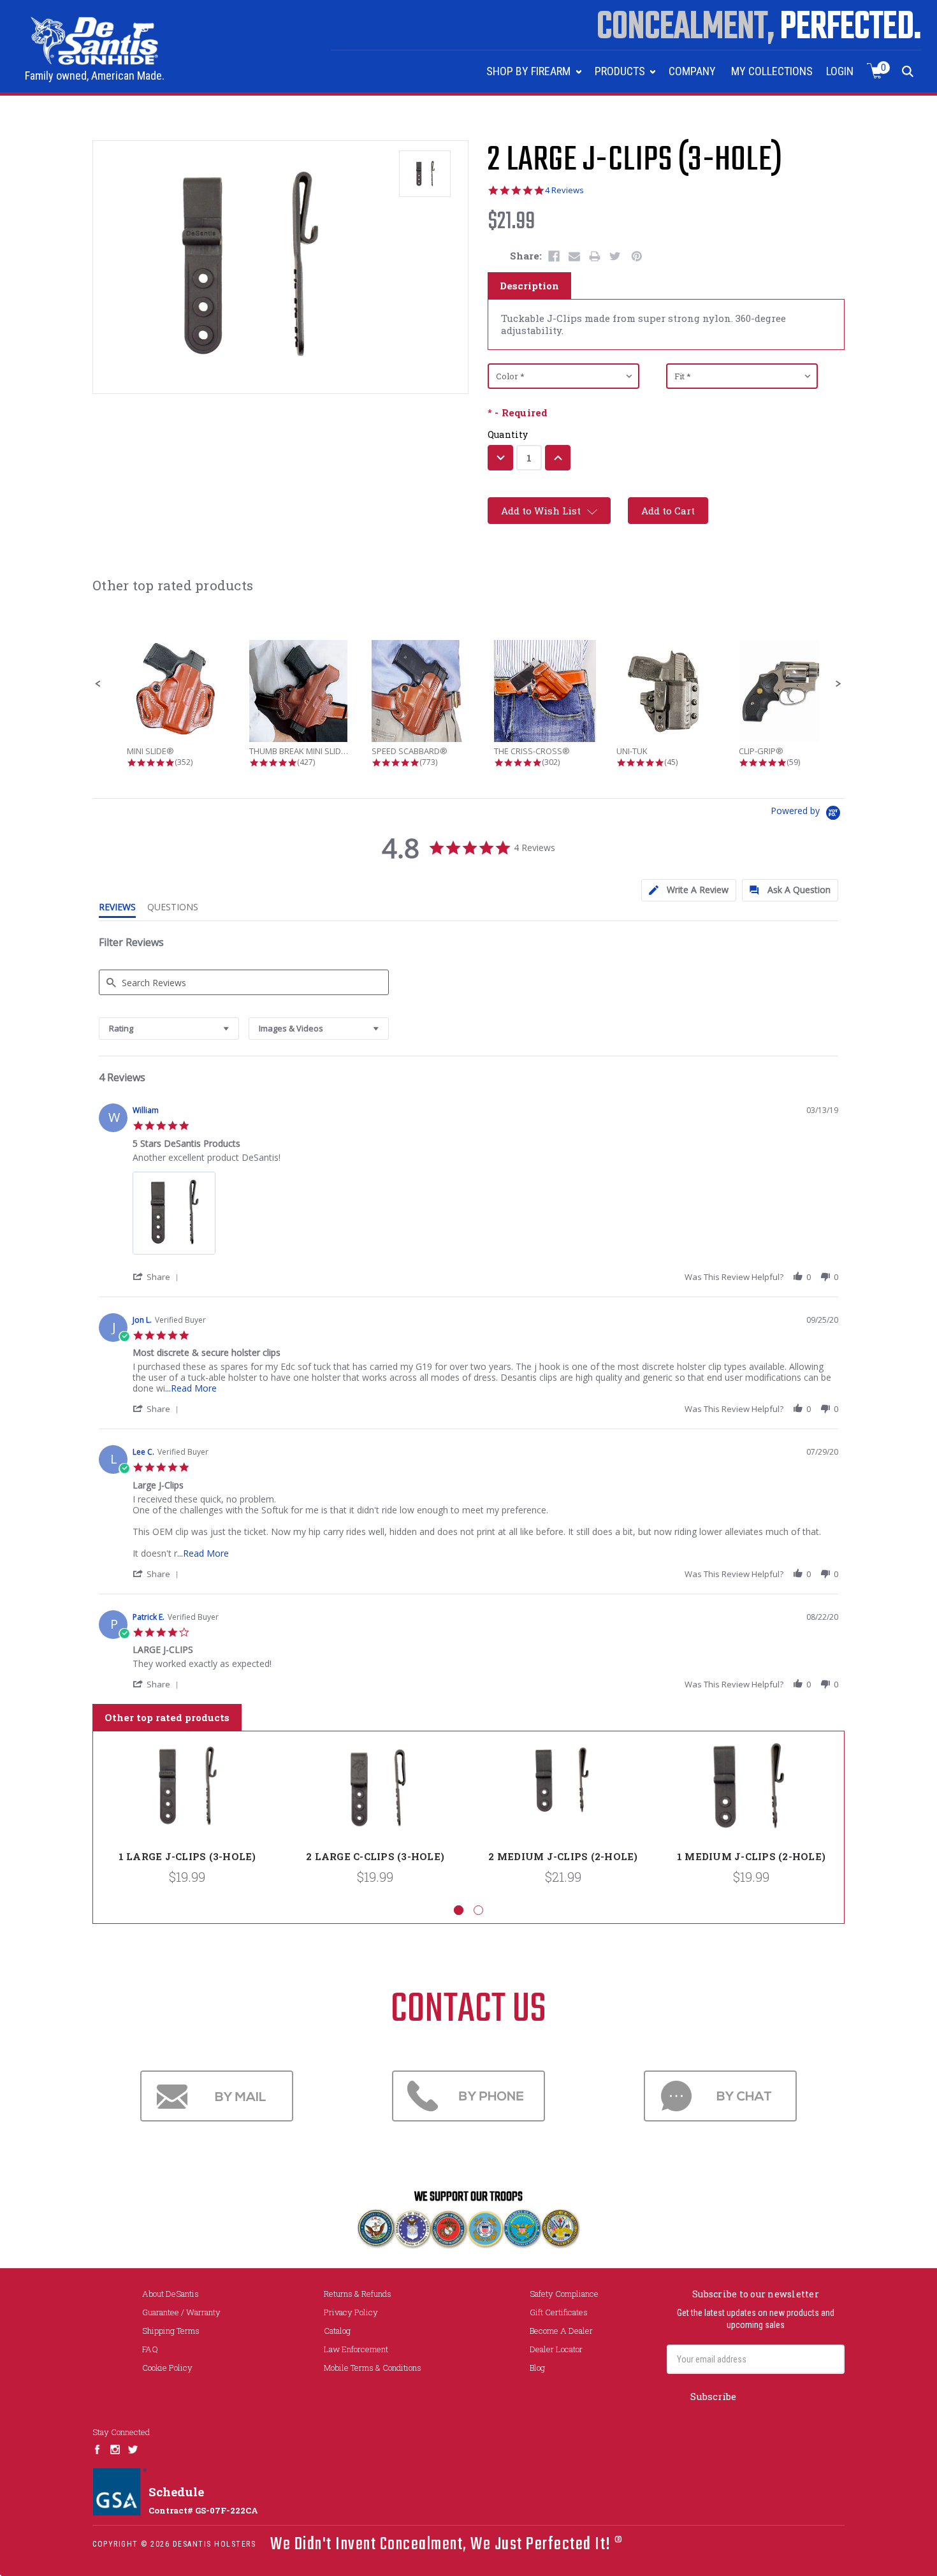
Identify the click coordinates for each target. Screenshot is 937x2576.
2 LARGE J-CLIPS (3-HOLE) (635, 161)
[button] (98, 684)
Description (529, 286)
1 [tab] (459, 1910)
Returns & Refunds (358, 2294)
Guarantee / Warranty (181, 2312)
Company (692, 71)
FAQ (150, 2349)
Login (840, 71)
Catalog (337, 2331)
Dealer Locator (556, 2349)
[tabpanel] (187, 1818)
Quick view (187, 1788)
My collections (772, 71)
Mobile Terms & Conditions (373, 2368)
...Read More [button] (191, 1388)
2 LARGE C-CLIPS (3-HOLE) (375, 1856)
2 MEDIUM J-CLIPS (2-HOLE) (563, 1856)
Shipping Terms (171, 2331)
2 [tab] (478, 1910)
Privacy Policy (351, 2312)
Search (908, 71)
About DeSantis (171, 2294)
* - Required (518, 413)
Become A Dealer (561, 2331)
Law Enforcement (356, 2349)
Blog (537, 2368)
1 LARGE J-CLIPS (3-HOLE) (187, 1856)
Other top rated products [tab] (167, 1717)
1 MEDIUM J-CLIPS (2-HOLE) (751, 1856)
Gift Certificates (559, 2312)
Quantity (508, 434)
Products (621, 71)
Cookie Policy (167, 2368)
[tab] (689, 890)
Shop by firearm (530, 71)
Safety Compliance (564, 2294)
